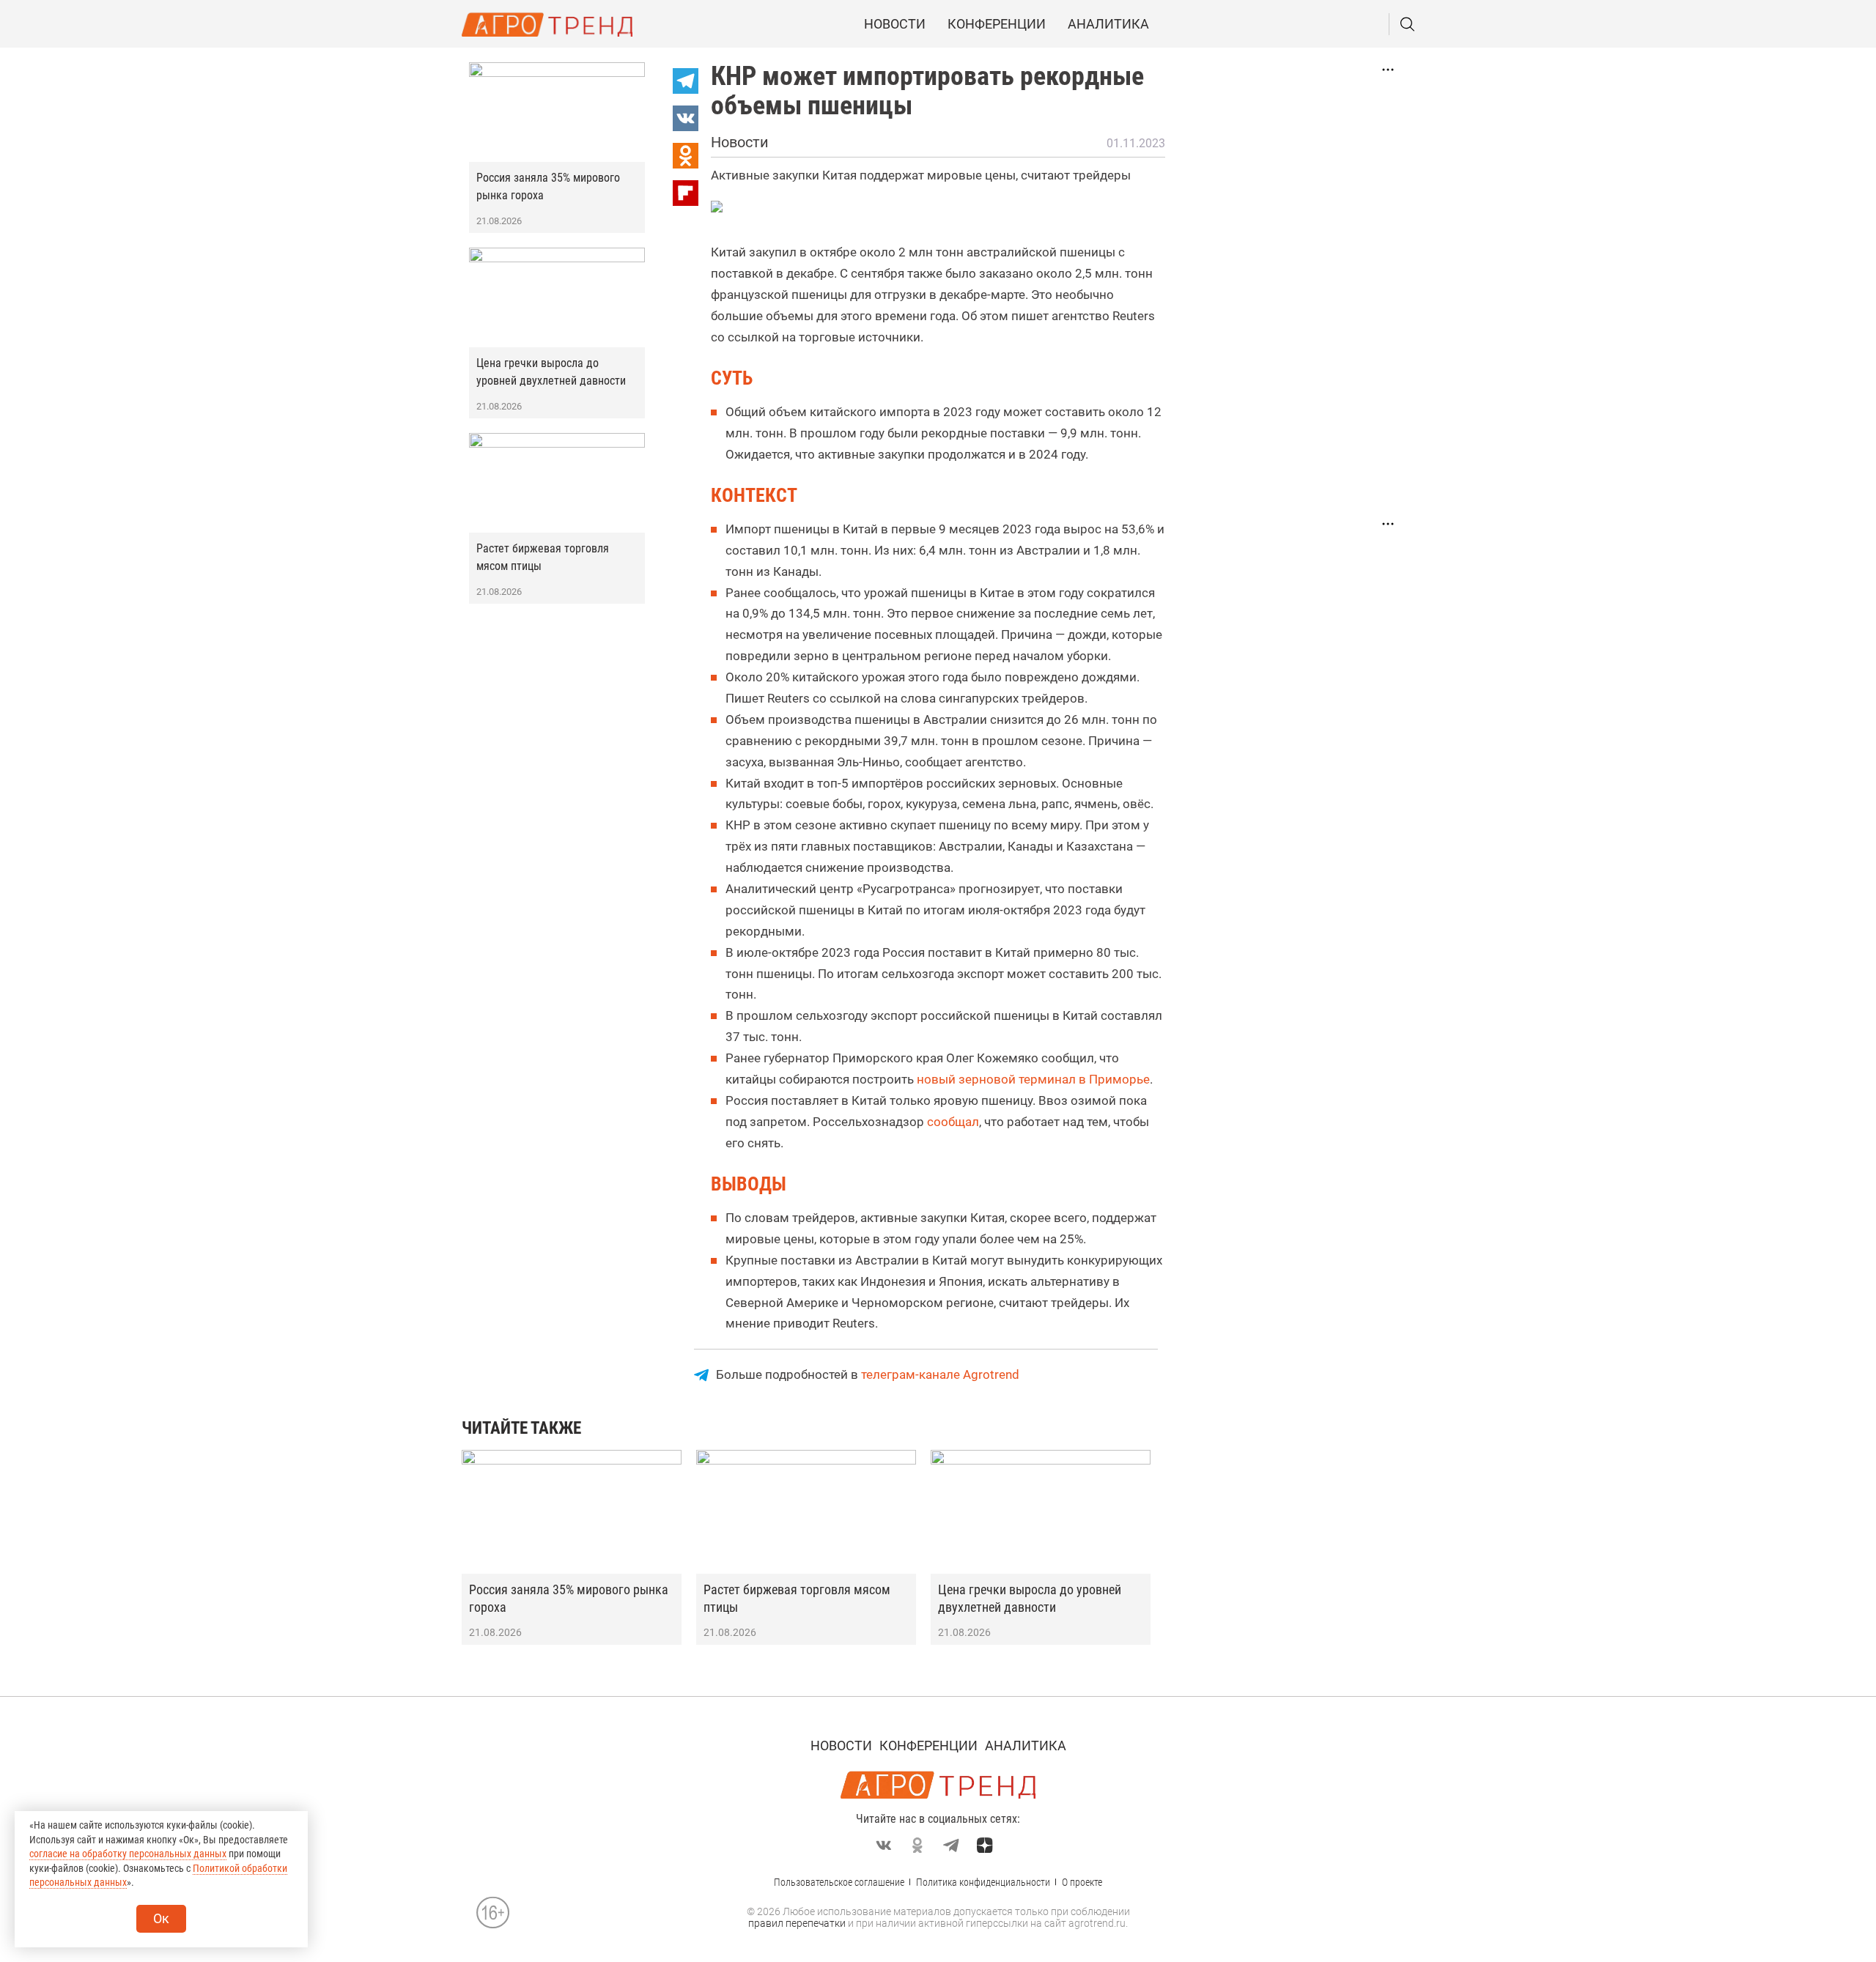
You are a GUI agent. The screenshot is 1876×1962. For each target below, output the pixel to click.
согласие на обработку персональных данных (128, 1854)
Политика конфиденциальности (983, 1882)
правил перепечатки (797, 1923)
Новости (895, 24)
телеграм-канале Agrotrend (940, 1374)
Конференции (997, 24)
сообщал (953, 1122)
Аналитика (1108, 24)
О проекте (1082, 1882)
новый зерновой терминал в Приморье (1033, 1079)
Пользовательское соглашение (839, 1882)
